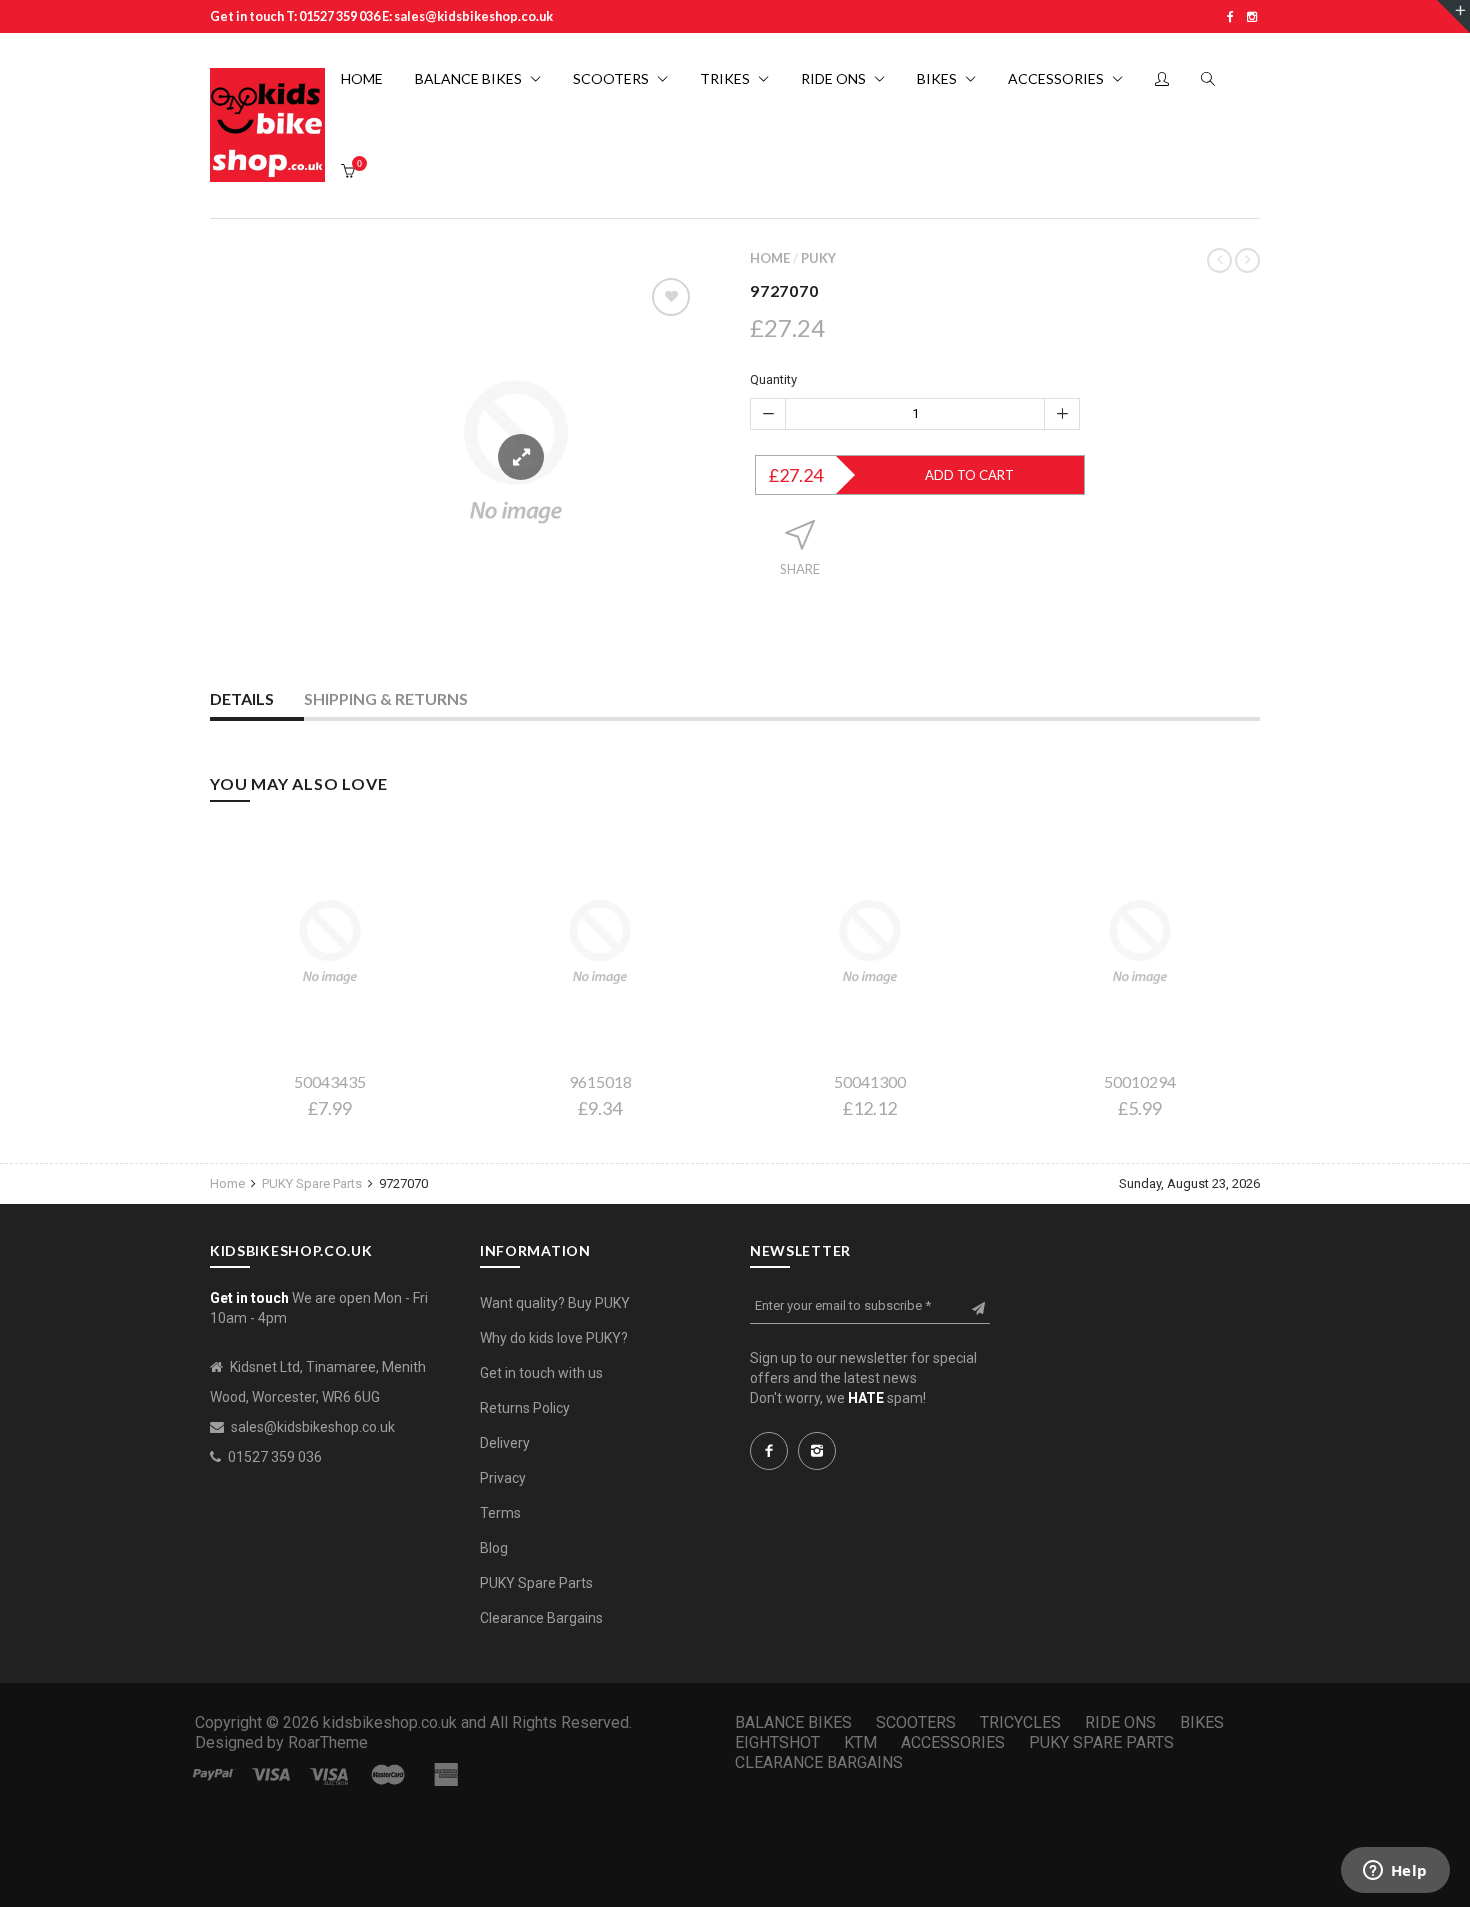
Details (242, 698)
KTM (860, 1742)
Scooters (916, 1722)
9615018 (600, 1081)
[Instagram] (1252, 16)
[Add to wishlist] (671, 297)
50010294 (1140, 1081)
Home (770, 258)
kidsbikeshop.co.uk (390, 1722)
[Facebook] (1230, 16)
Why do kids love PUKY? (554, 1338)
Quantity (773, 379)
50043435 (330, 1081)
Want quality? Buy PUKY (555, 1303)
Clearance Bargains (541, 1618)
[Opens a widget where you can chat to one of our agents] (1395, 1872)
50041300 (870, 1081)
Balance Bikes (793, 1722)
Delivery (505, 1443)
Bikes (1202, 1722)
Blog (494, 1548)
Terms (500, 1513)
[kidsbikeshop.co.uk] (267, 125)
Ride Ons (1120, 1722)
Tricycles (1020, 1722)
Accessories (953, 1742)
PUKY (818, 258)
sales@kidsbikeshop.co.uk (313, 1427)
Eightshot (777, 1742)
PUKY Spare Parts (312, 1183)
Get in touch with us (541, 1373)
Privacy (503, 1478)
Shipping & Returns (386, 698)
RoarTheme (328, 1742)
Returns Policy (525, 1408)
